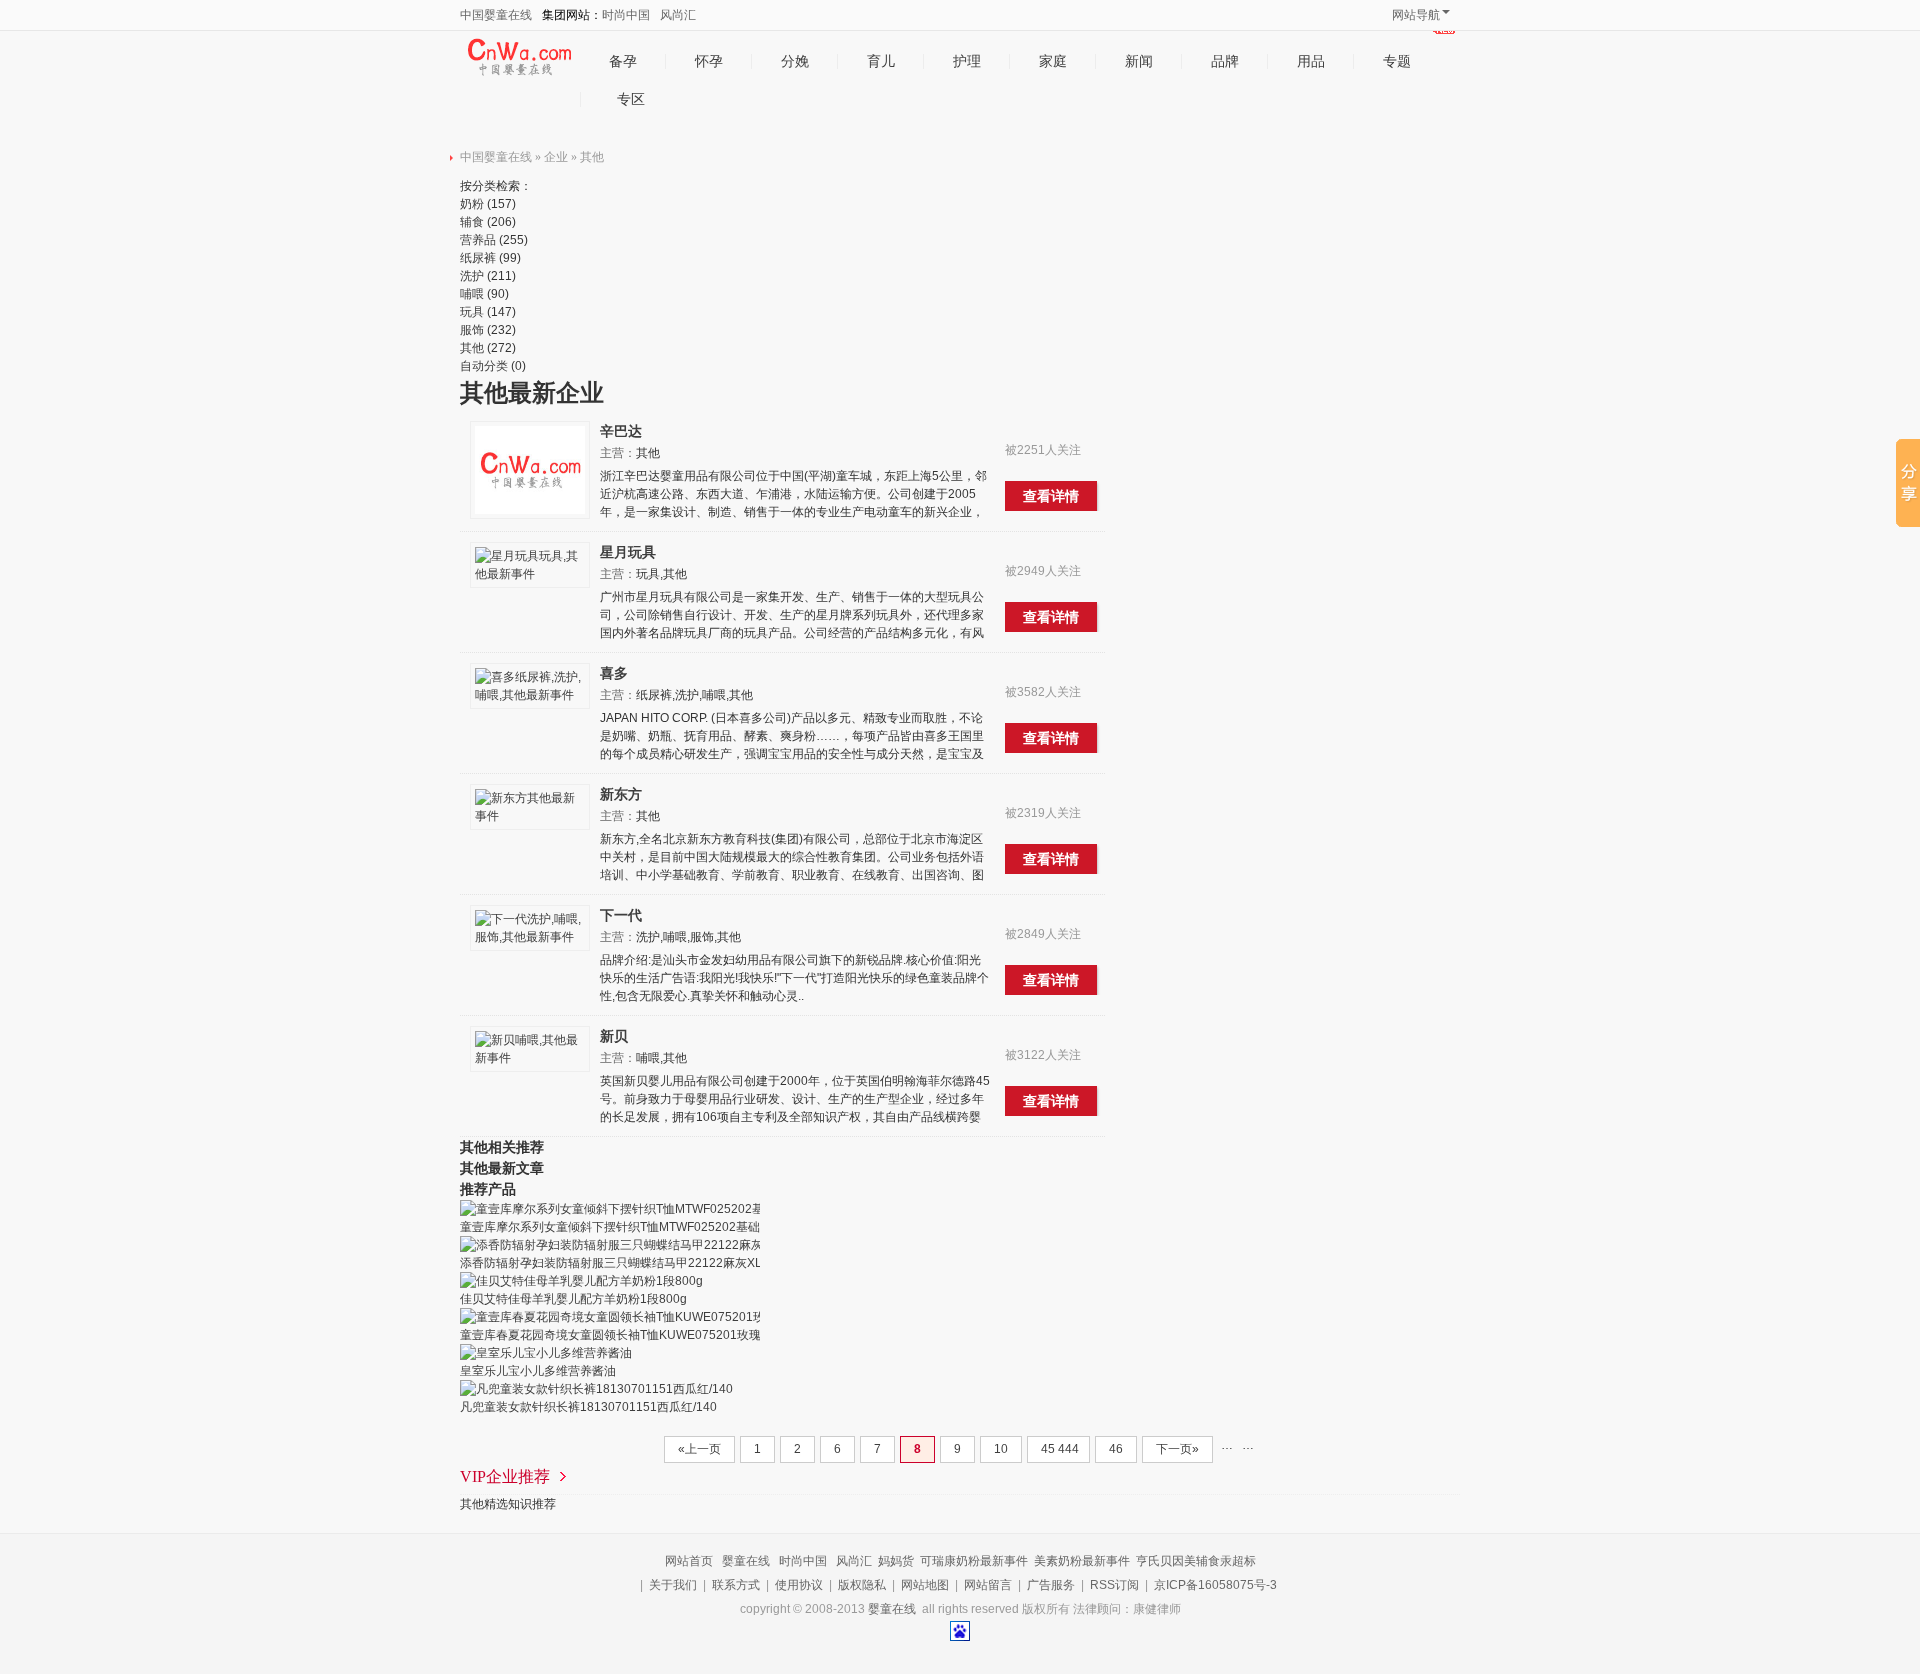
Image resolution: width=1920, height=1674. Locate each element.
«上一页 (699, 1449)
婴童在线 (746, 1561)
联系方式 (736, 1585)
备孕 (623, 61)
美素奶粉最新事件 (1082, 1561)
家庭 (1053, 61)
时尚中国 (626, 15)
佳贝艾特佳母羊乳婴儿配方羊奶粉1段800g (573, 1299)
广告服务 (1051, 1585)
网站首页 (689, 1561)
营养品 (478, 240)
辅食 (472, 222)
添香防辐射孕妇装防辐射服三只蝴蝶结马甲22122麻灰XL (611, 1263)
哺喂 (472, 294)
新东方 (621, 794)
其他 (592, 157)
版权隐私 (862, 1585)
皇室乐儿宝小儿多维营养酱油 (538, 1371)
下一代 (621, 915)
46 (1116, 1449)
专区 (631, 99)
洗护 (472, 276)
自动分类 (484, 366)
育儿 (881, 61)
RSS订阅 (1114, 1585)
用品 (1311, 61)
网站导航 (1416, 15)
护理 (967, 61)
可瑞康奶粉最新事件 (974, 1561)
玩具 (472, 312)
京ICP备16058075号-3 (1215, 1585)
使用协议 (799, 1585)
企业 (556, 157)
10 (1001, 1449)
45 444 (1058, 1449)
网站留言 (988, 1585)
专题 (1397, 61)
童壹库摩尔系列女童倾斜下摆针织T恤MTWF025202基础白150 (626, 1227)
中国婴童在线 (496, 15)
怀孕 (709, 61)
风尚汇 (678, 15)
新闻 (1139, 61)
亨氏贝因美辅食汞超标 (1196, 1561)
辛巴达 (621, 431)
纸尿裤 (478, 258)
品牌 (1225, 61)
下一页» (1177, 1449)
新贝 (614, 1036)
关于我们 (673, 1585)
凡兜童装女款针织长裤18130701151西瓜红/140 (588, 1407)
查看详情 (1051, 496)
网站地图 (925, 1585)
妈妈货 (896, 1561)
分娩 (795, 61)
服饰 (472, 330)
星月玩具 (628, 552)
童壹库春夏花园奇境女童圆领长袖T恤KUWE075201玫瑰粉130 (627, 1335)
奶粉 (472, 204)
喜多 (614, 673)
